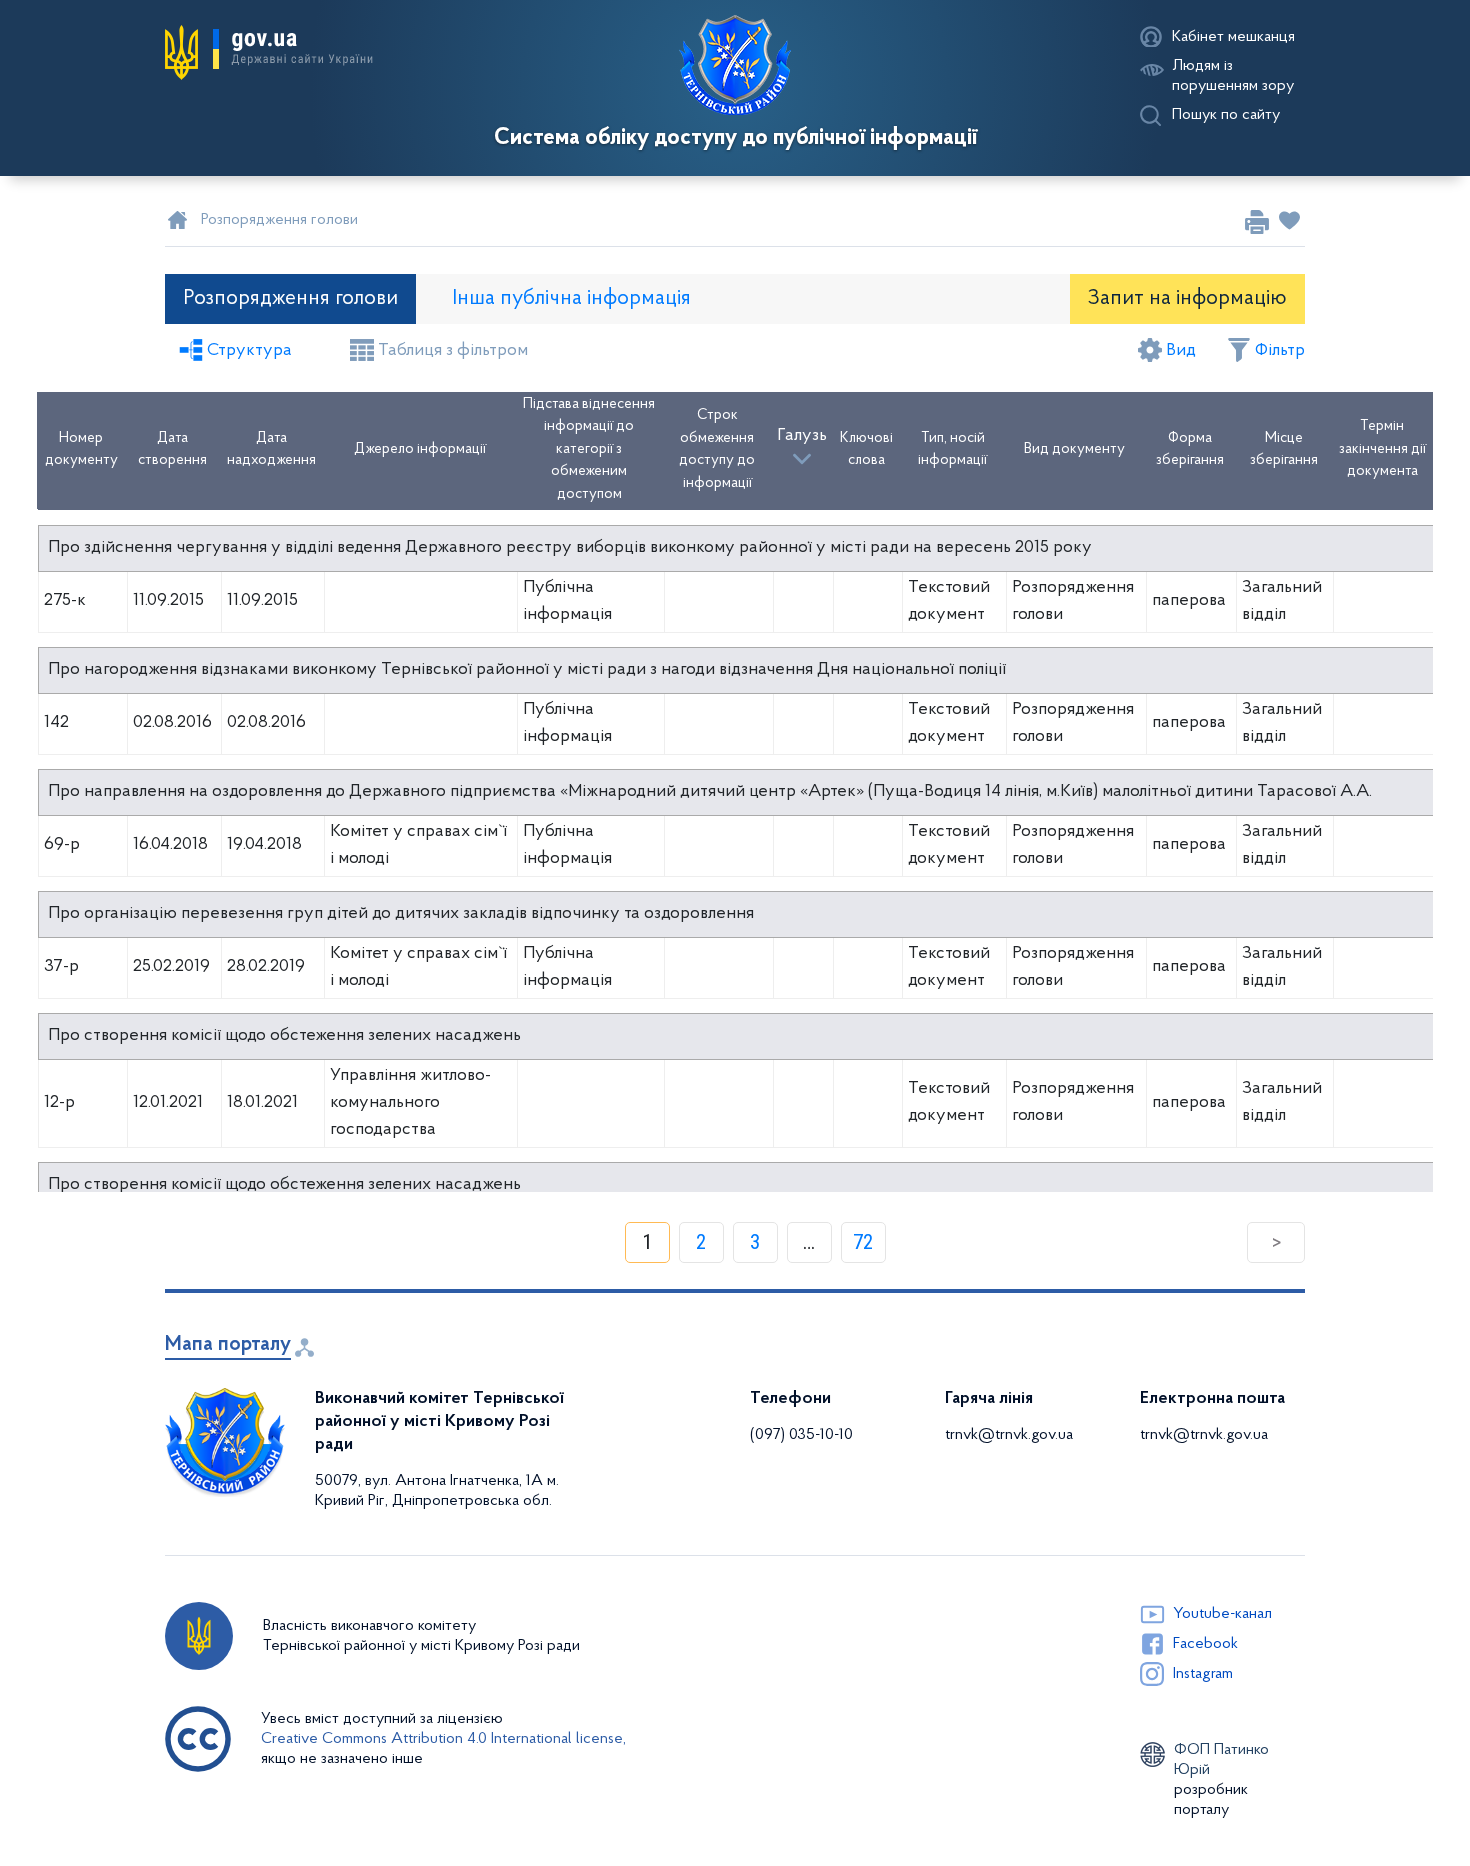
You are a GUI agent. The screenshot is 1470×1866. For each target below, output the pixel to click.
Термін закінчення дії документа (1382, 449)
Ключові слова (866, 450)
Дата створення (172, 450)
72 (863, 1242)
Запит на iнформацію (1187, 298)
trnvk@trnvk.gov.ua (1009, 1435)
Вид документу (1074, 449)
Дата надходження (271, 450)
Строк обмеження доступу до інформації (717, 449)
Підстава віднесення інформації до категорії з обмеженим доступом (589, 449)
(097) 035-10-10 (801, 1435)
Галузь (802, 436)
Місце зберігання (1284, 450)
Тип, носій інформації (952, 450)
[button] (269, 53)
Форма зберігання (1190, 450)
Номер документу (81, 450)
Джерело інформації (420, 449)
